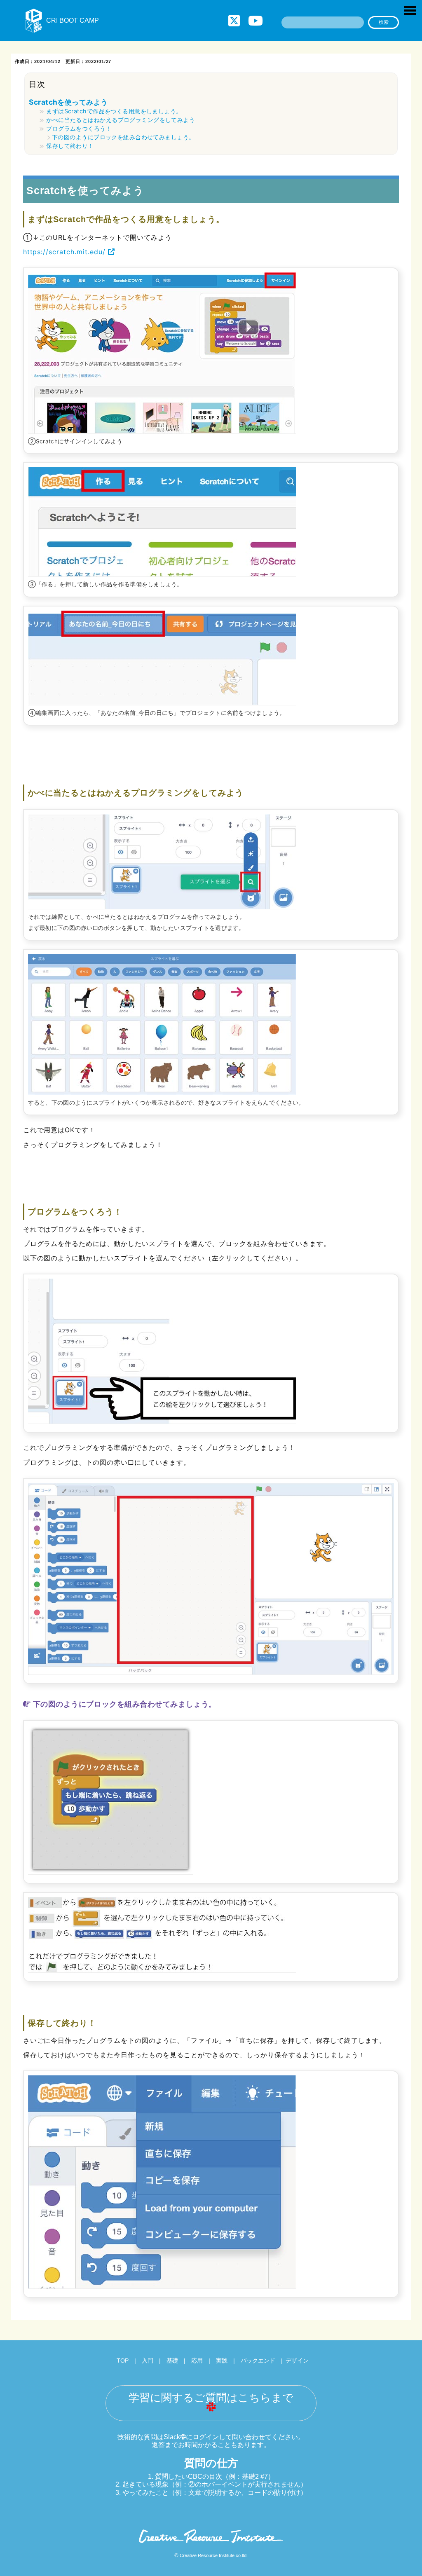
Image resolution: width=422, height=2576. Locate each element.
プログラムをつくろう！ (79, 128)
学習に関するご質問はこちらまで (211, 2398)
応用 (197, 2361)
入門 (148, 2361)
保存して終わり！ (70, 146)
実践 (222, 2361)
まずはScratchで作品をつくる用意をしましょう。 (114, 111)
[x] (234, 21)
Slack (172, 2437)
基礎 (172, 2361)
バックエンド (258, 2361)
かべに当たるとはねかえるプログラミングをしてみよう (121, 120)
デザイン (297, 2361)
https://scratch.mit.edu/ (66, 252)
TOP (123, 2361)
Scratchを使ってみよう (68, 102)
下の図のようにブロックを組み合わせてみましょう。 (123, 137)
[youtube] (256, 21)
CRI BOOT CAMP (73, 20)
